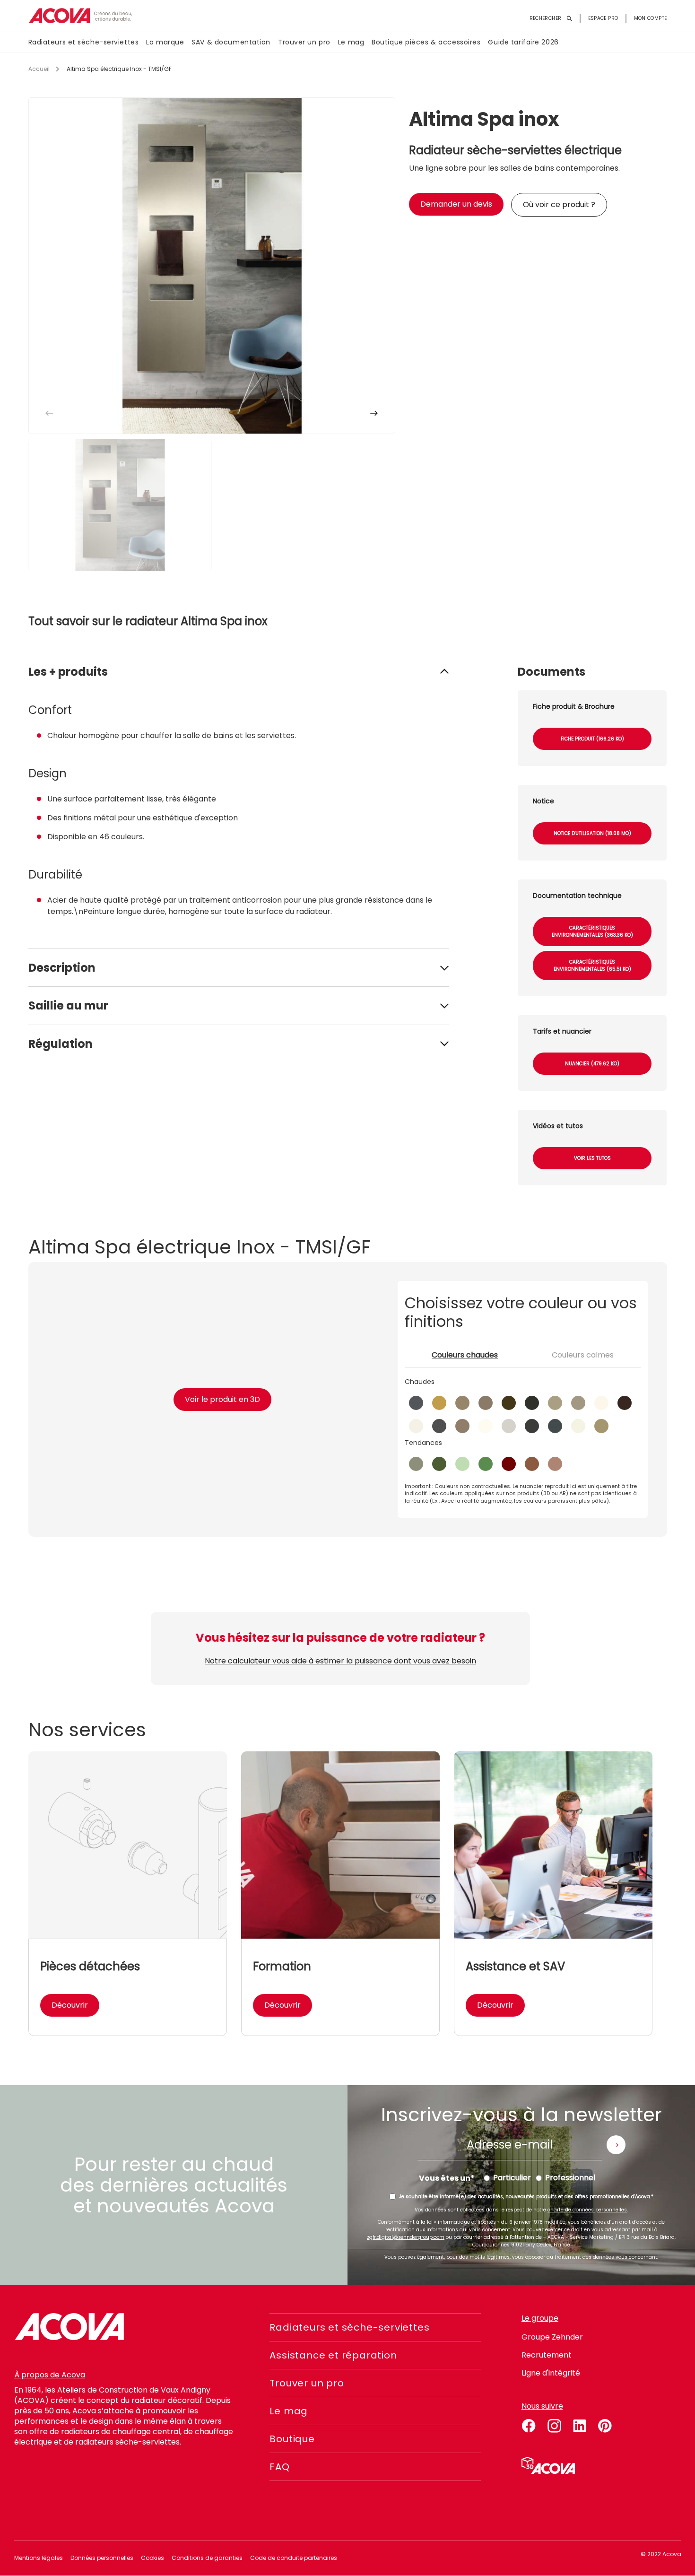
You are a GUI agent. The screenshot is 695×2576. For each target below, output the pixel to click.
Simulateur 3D (548, 2465)
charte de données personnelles (587, 2210)
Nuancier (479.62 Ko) (592, 1064)
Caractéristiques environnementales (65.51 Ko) (592, 966)
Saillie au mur (68, 1005)
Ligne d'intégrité (551, 2373)
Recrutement (547, 2355)
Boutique (292, 2439)
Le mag (351, 42)
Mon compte (651, 18)
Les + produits (68, 672)
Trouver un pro (304, 42)
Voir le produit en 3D (222, 1399)
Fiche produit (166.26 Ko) (592, 739)
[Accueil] (80, 16)
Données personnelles (102, 2558)
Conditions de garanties (207, 2558)
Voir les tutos (592, 1158)
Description (62, 968)
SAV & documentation (231, 42)
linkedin (580, 2424)
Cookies (152, 2558)
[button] (374, 413)
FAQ (279, 2467)
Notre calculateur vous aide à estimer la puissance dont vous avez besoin (340, 1661)
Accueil (39, 69)
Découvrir (70, 2005)
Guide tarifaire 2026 (523, 42)
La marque (165, 42)
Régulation (61, 1044)
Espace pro (603, 18)
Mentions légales (39, 2558)
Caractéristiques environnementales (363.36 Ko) (592, 931)
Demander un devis (456, 204)
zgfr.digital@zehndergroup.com (406, 2237)
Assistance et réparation (333, 2355)
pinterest (605, 2424)
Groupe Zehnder (552, 2337)
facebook (529, 2424)
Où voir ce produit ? (559, 205)
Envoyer (616, 2145)
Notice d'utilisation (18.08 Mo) (592, 833)
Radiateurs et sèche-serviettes (84, 42)
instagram (554, 2424)
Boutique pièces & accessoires (426, 42)
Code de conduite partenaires (294, 2558)
